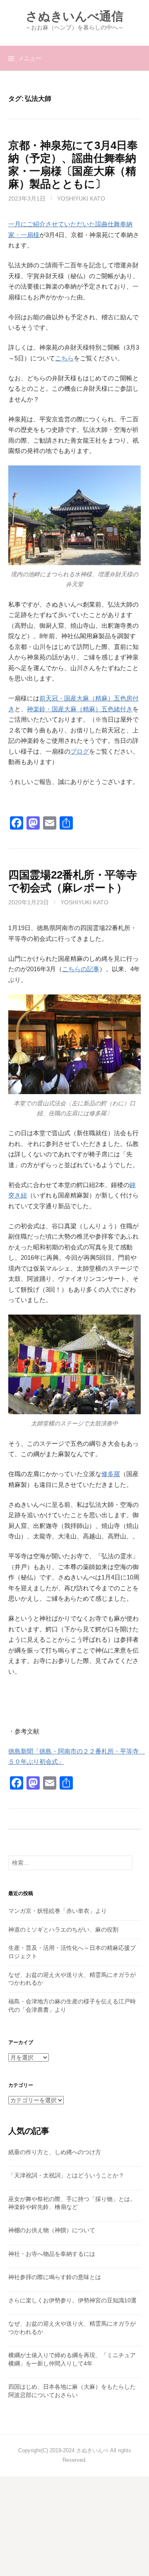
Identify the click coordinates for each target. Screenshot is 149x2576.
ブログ (80, 751)
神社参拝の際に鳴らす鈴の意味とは (55, 2277)
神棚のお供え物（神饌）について (52, 2230)
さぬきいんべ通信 (74, 16)
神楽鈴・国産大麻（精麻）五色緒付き (80, 709)
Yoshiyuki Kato (81, 198)
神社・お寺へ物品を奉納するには (52, 2254)
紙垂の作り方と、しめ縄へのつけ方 (55, 2152)
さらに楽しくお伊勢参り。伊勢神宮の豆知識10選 (72, 2300)
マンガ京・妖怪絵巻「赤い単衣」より (58, 1911)
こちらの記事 (81, 969)
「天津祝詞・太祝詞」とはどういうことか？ (66, 2175)
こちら (64, 358)
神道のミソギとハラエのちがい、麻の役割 (63, 1930)
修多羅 (111, 1474)
